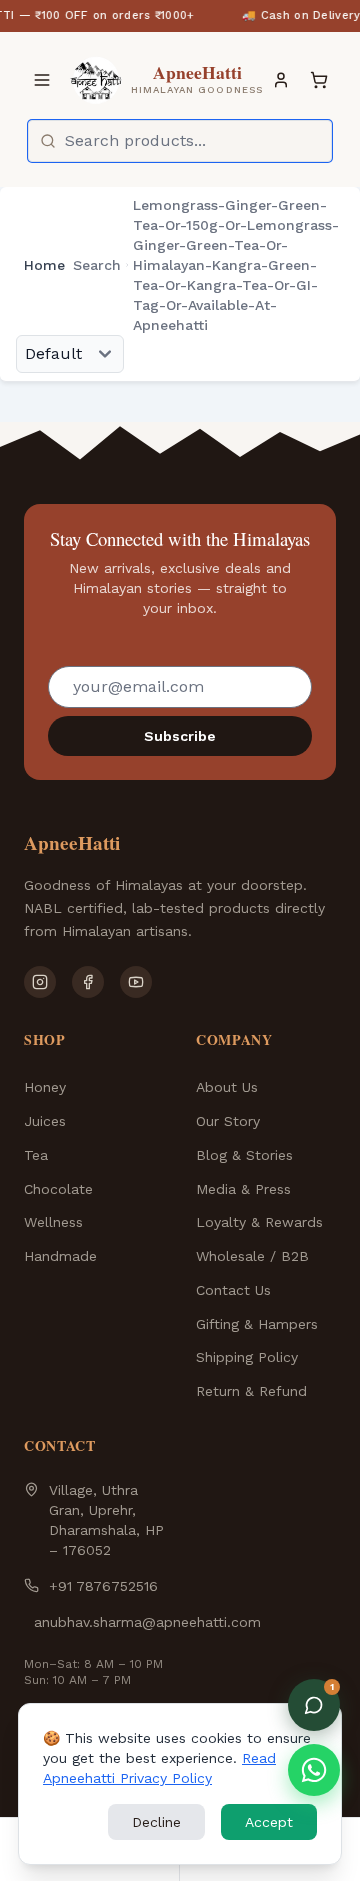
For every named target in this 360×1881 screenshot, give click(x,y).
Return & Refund (251, 1391)
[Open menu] (42, 80)
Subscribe (180, 736)
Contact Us (233, 1290)
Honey (45, 1087)
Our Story (228, 1121)
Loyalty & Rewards (259, 1222)
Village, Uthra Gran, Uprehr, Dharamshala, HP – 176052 (106, 1520)
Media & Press (243, 1189)
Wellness (53, 1222)
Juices (45, 1121)
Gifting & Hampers (257, 1324)
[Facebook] (88, 982)
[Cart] (319, 80)
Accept (269, 1822)
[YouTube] (136, 982)
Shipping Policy (247, 1357)
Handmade (60, 1256)
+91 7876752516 (103, 1586)
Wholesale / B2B (252, 1256)
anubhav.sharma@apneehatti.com (147, 1622)
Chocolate (58, 1189)
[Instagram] (40, 982)
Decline (156, 1822)
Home (44, 265)
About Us (227, 1087)
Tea (36, 1155)
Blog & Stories (244, 1155)
